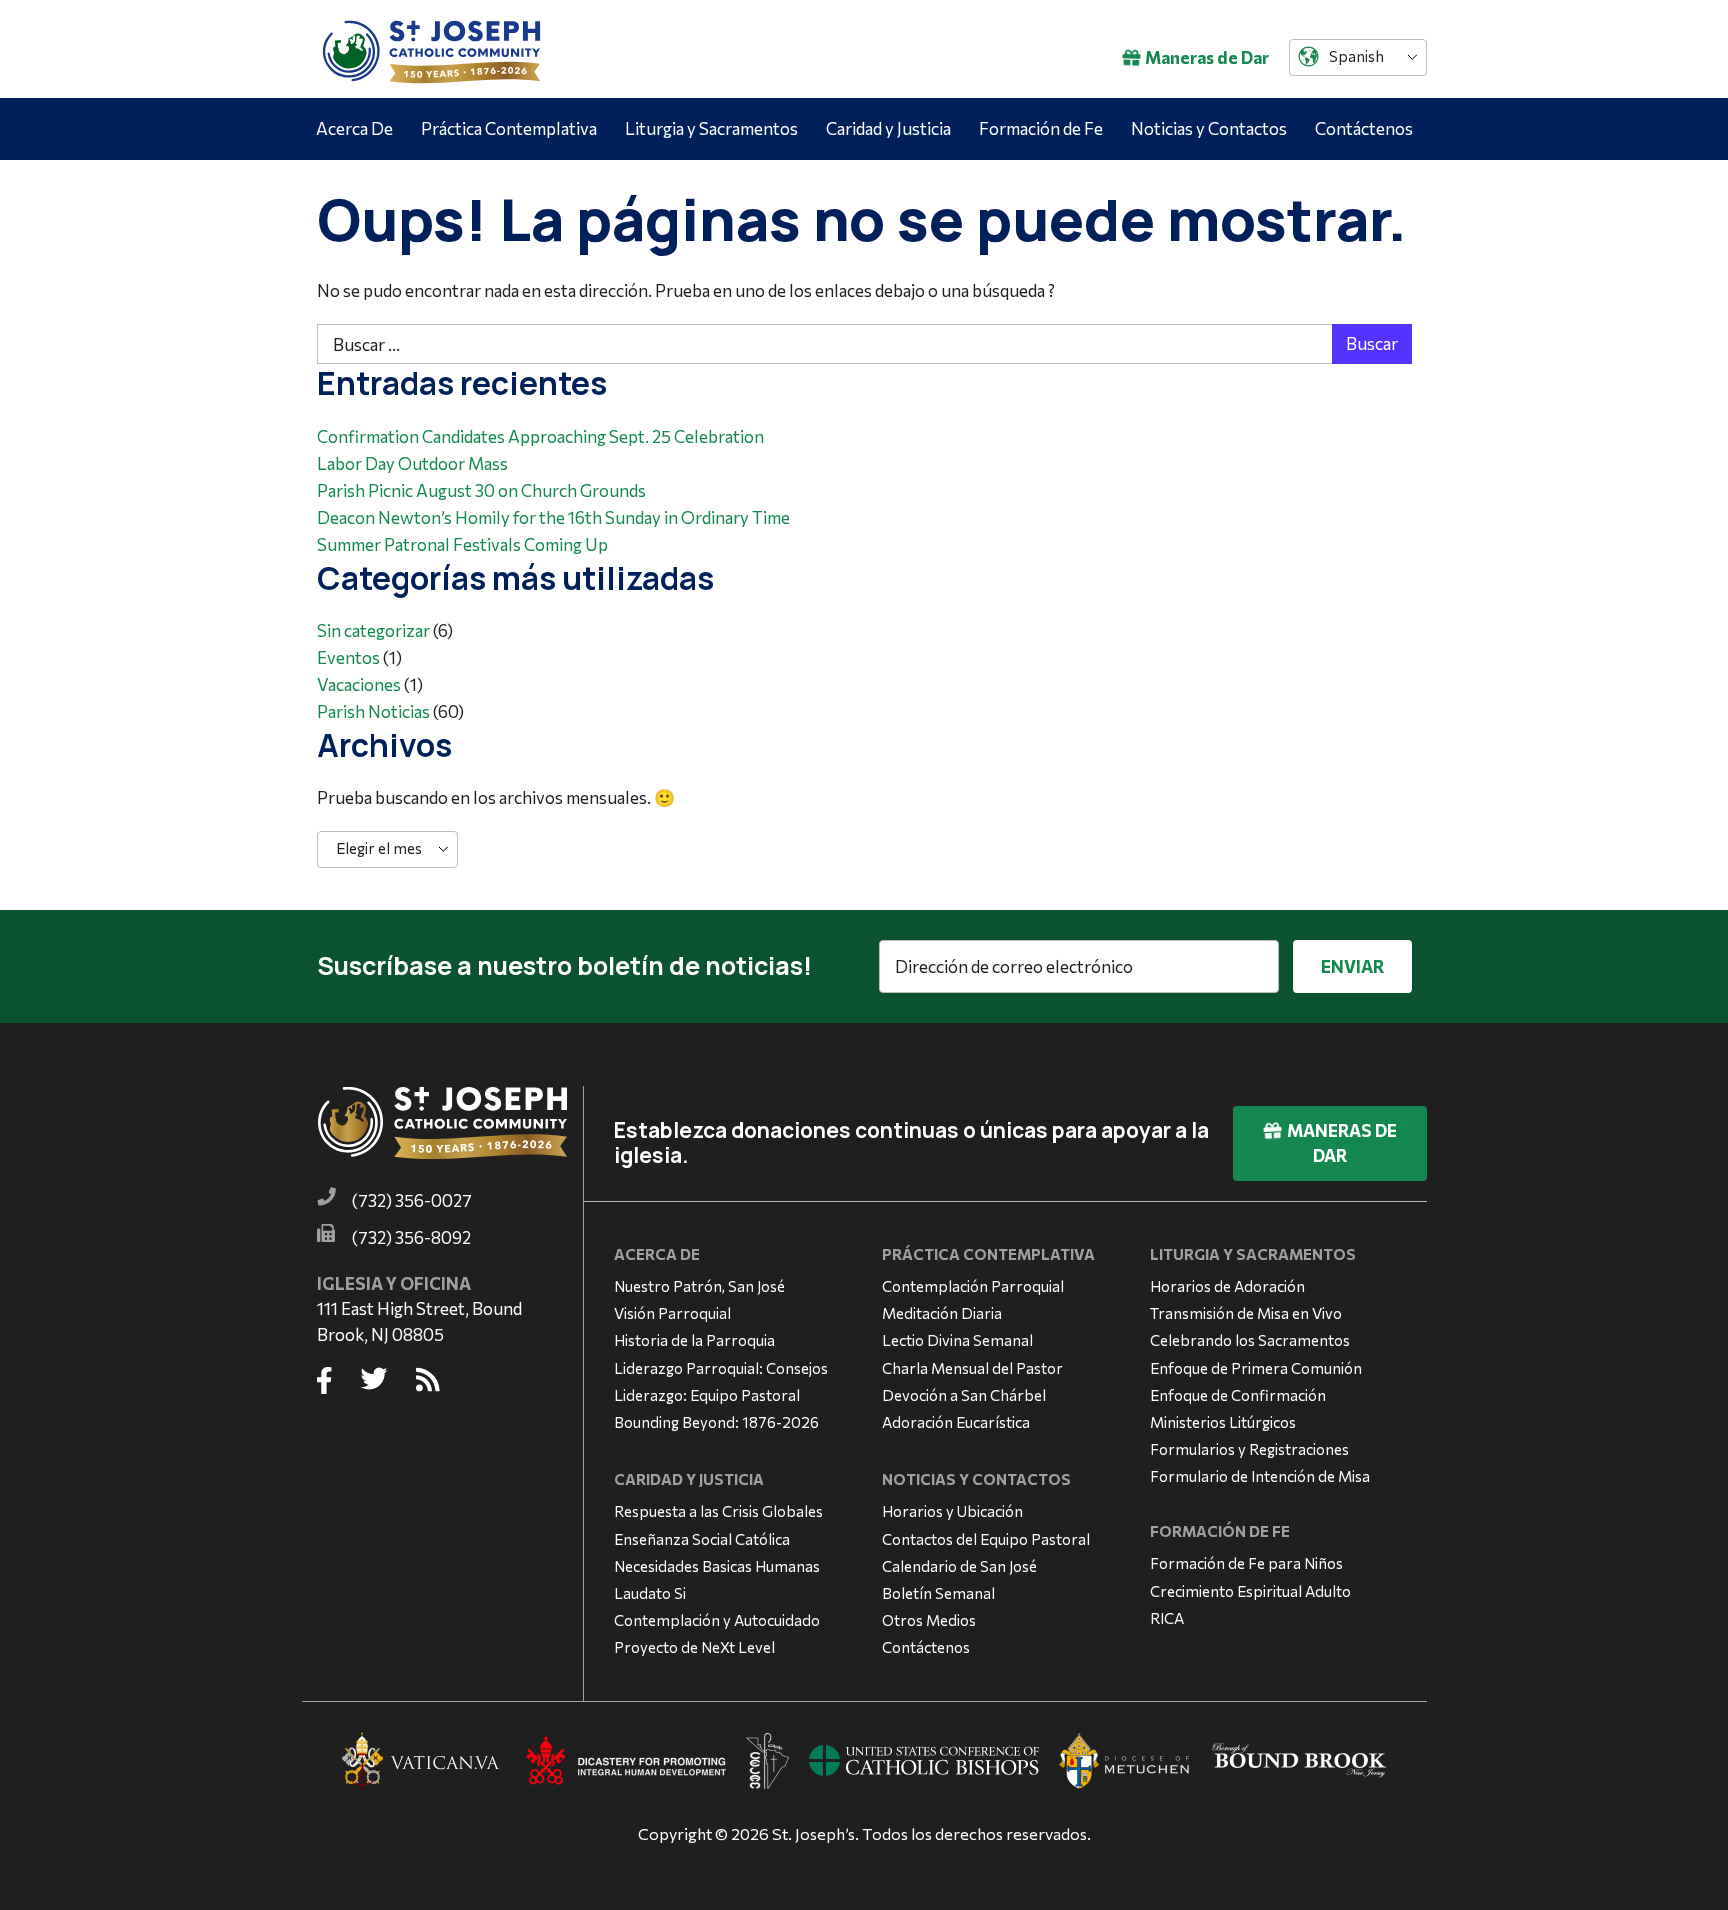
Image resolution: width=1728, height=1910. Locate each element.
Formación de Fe (1041, 128)
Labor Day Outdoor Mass (412, 463)
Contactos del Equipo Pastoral (986, 1539)
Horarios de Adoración (1227, 1286)
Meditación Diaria (942, 1313)
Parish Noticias (373, 711)
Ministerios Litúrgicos (1223, 1422)
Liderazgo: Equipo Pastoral (707, 1395)
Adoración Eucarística (956, 1422)
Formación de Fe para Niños (1246, 1563)
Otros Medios (929, 1620)
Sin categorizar (373, 630)
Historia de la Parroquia (694, 1340)
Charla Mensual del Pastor (972, 1368)
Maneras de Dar (1207, 57)
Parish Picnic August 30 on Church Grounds (481, 490)
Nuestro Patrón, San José (699, 1286)
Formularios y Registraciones (1249, 1449)
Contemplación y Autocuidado (717, 1620)
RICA (1167, 1618)
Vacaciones (359, 684)
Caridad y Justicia (888, 128)
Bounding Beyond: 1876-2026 (716, 1422)
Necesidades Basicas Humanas (717, 1566)
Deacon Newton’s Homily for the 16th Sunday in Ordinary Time (553, 517)
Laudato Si (650, 1593)
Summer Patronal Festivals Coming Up (462, 544)
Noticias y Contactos (1209, 128)
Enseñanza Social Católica (702, 1539)
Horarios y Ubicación (952, 1511)
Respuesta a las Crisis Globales (718, 1511)
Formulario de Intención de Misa (1260, 1476)
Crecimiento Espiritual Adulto (1250, 1591)
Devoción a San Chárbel (964, 1395)
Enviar (1352, 966)
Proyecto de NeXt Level (694, 1647)
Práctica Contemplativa (509, 128)
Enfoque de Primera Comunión (1256, 1368)
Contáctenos (1364, 128)
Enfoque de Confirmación (1238, 1395)
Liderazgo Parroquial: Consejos (721, 1368)
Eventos (348, 657)
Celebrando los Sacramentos (1250, 1340)
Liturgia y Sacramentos (711, 128)
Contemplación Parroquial (973, 1286)
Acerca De (354, 128)
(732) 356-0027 (412, 1200)
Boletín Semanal (938, 1593)
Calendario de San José (959, 1566)
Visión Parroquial (672, 1313)
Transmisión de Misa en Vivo (1246, 1313)
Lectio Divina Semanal (957, 1340)
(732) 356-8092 (411, 1237)
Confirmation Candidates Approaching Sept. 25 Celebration (540, 436)
